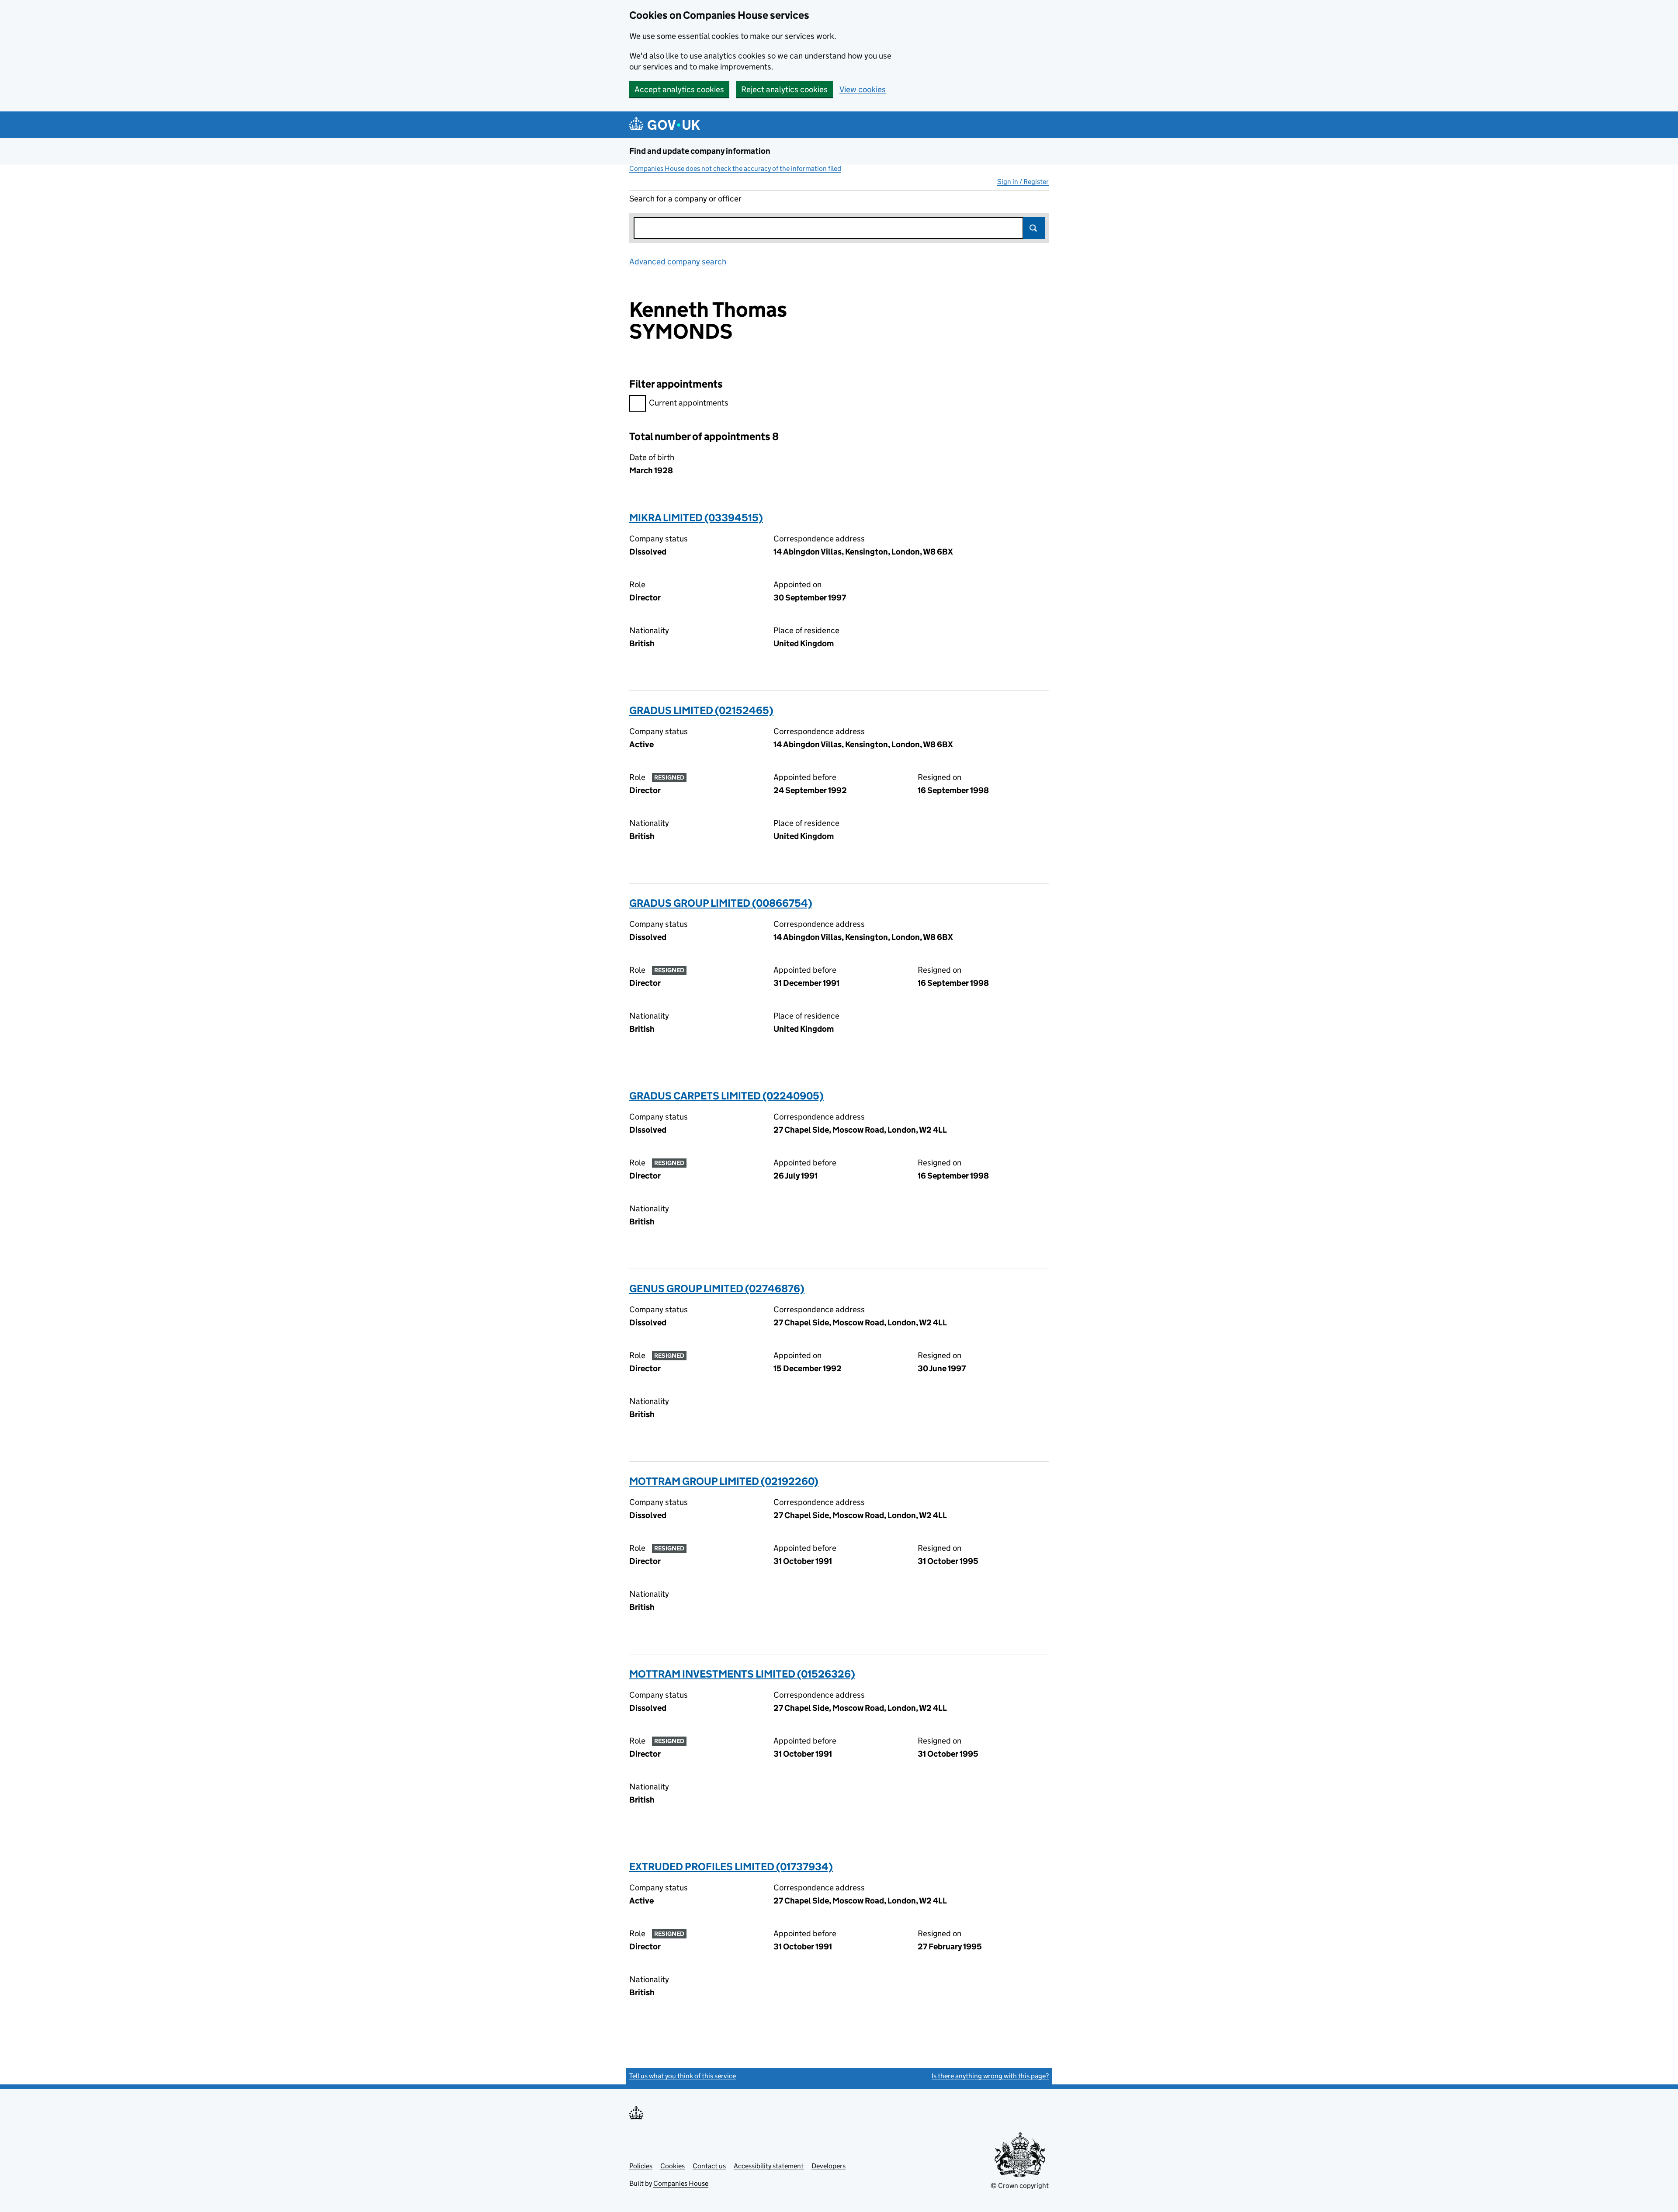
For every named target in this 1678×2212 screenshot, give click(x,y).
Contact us (709, 2166)
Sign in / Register (1023, 182)
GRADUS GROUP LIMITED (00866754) (721, 903)
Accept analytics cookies (679, 89)
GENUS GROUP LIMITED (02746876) (717, 1288)
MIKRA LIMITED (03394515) (696, 518)
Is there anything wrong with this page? (990, 2076)
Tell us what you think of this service (683, 2076)
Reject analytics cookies (784, 89)
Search (1034, 228)
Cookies (673, 2166)
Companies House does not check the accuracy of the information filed (735, 168)
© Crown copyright (1020, 2186)
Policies (641, 2166)
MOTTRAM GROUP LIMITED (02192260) (724, 1481)
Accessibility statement (769, 2166)
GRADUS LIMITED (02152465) (701, 710)
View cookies (863, 89)
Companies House (681, 2183)
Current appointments (689, 403)
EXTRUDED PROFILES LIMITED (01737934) (731, 1867)
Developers (829, 2166)
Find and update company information (700, 151)
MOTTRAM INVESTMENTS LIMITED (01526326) (742, 1674)
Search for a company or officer (685, 199)
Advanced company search (678, 262)
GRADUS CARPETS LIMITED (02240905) (726, 1096)
